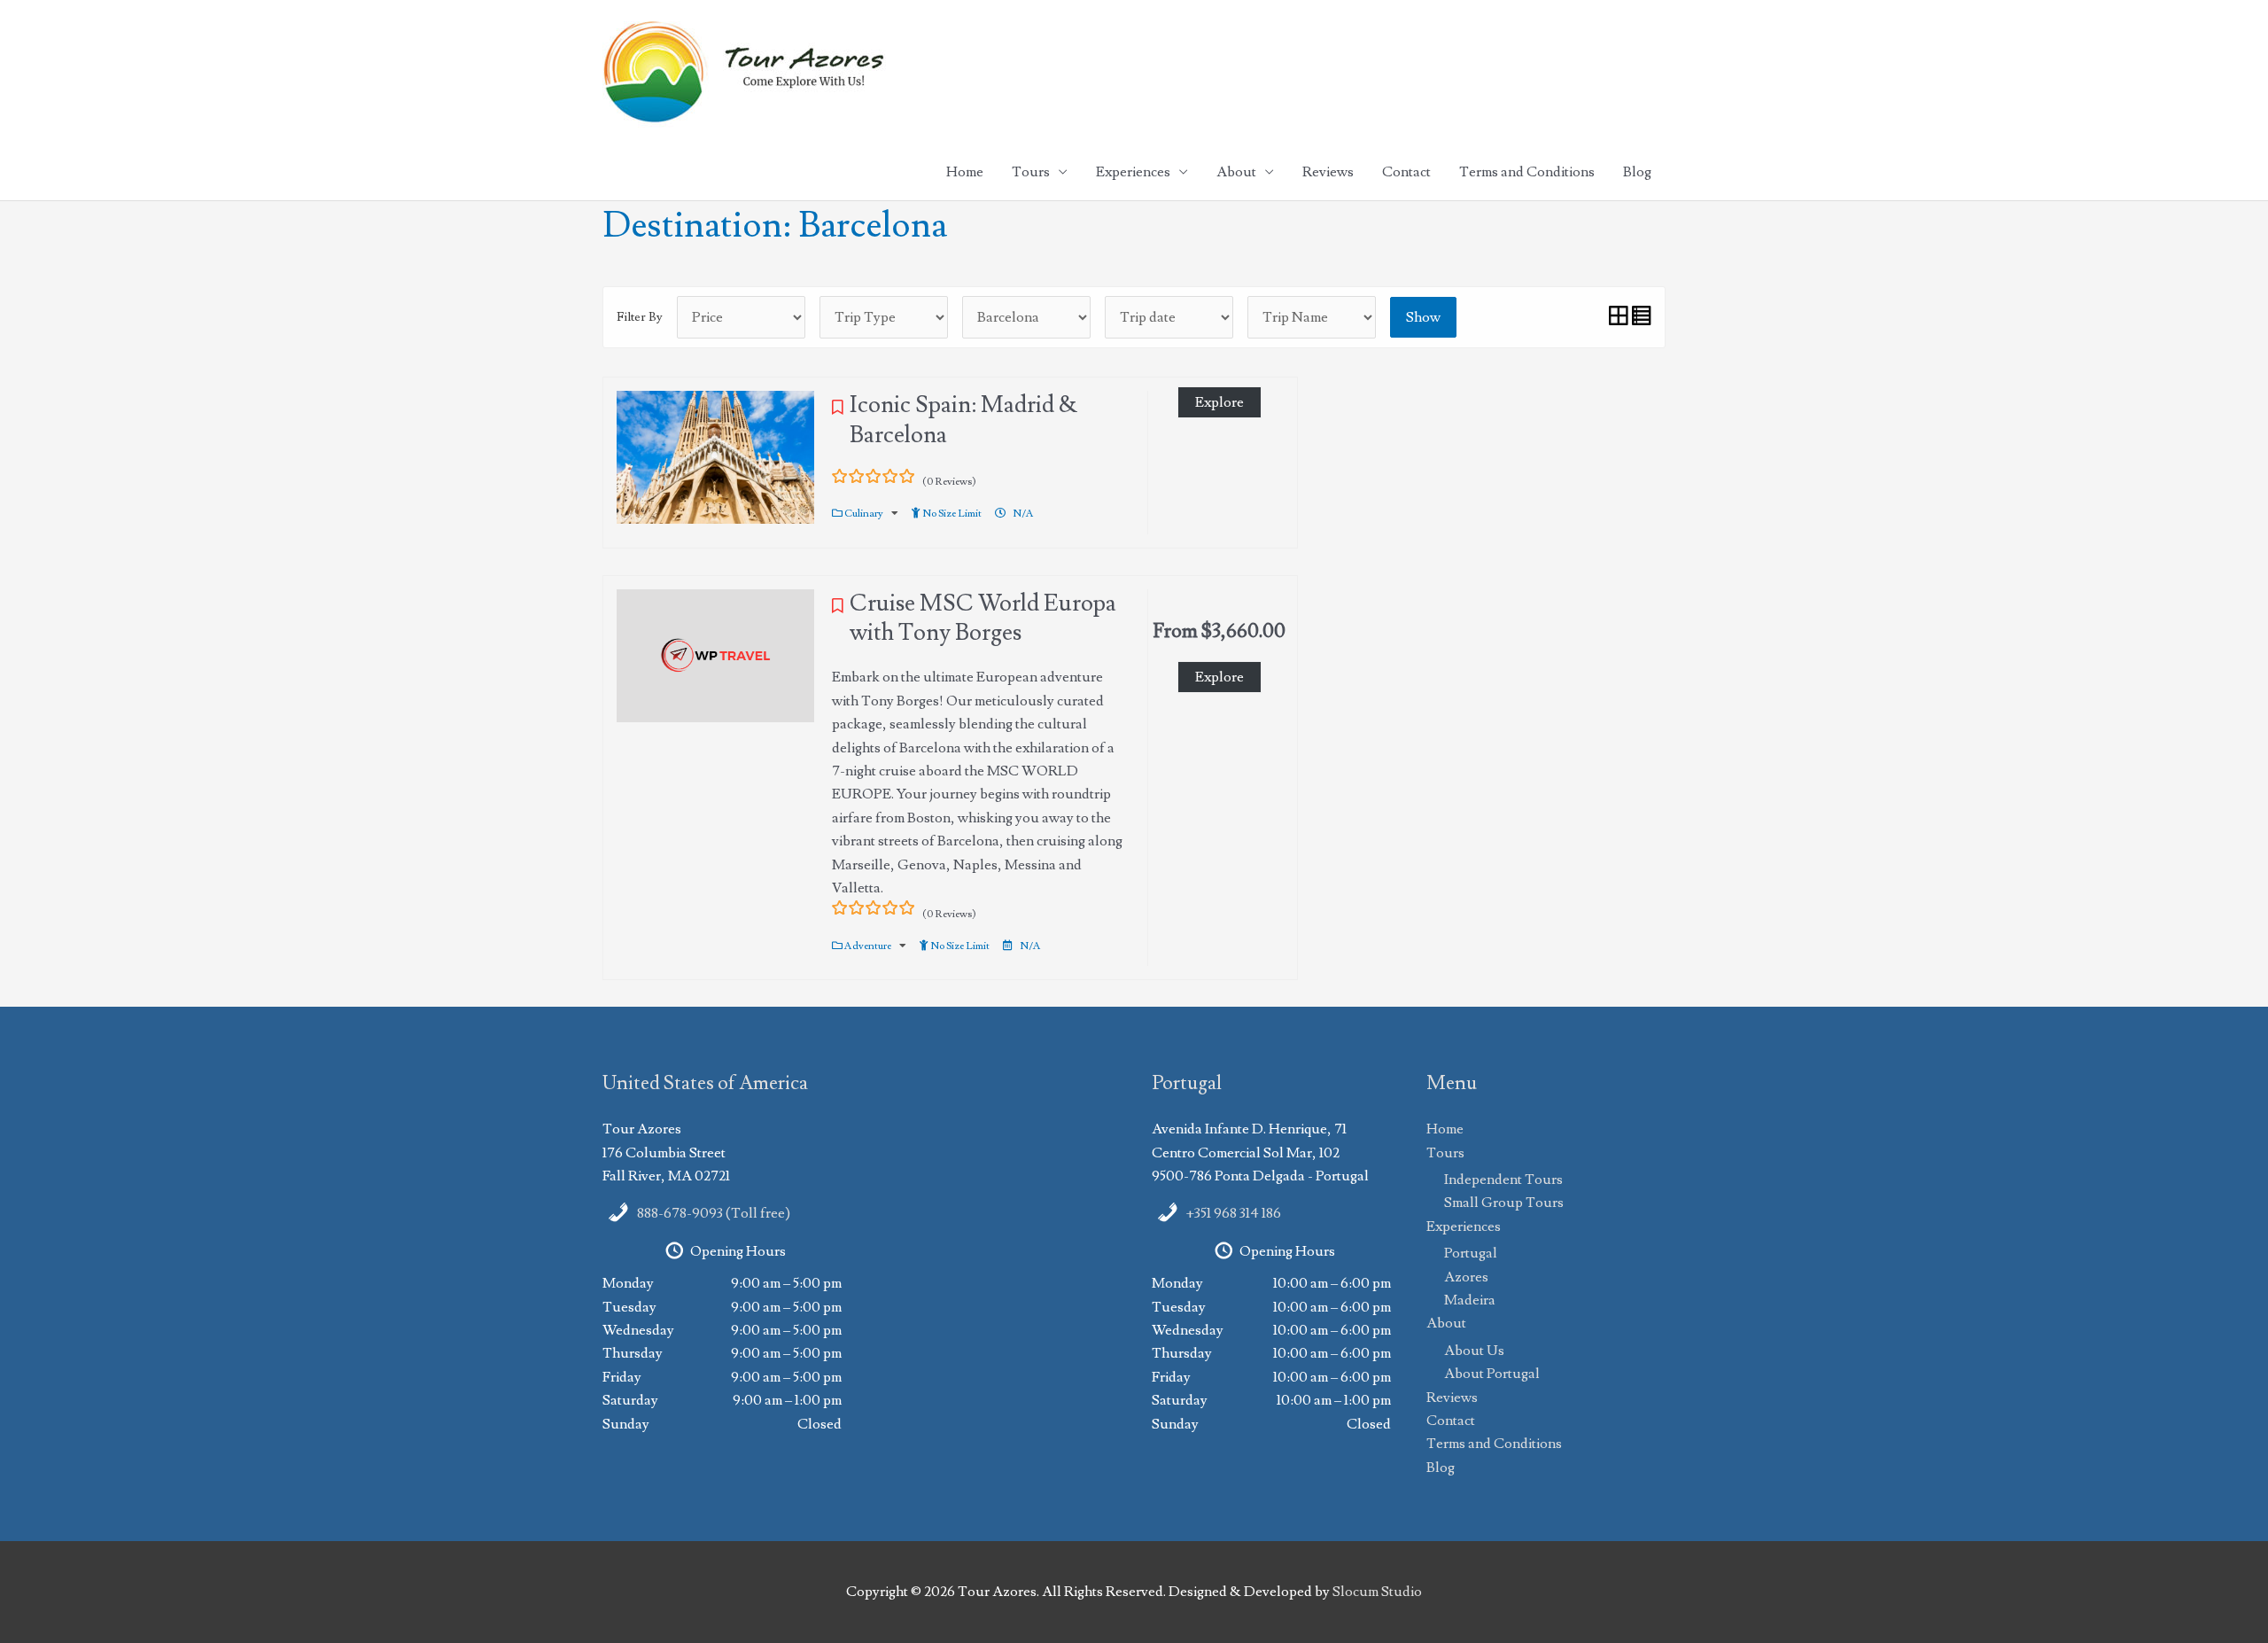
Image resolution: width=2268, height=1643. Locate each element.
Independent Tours (1503, 1180)
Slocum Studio (1377, 1592)
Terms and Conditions (1527, 172)
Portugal (1471, 1253)
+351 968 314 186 (1234, 1213)
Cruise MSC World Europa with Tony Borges (983, 619)
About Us (1474, 1351)
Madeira (1470, 1300)
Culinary (865, 514)
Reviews (1328, 172)
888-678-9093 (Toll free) (714, 1213)
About (1236, 172)
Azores (1466, 1277)
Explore (1219, 402)
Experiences (1133, 172)
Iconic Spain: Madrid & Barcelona (963, 420)
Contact (1406, 172)
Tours (1031, 172)
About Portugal (1492, 1374)
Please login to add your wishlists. (838, 412)
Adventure (869, 946)
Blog (1637, 172)
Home (965, 172)
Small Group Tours (1504, 1203)
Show (1423, 317)
